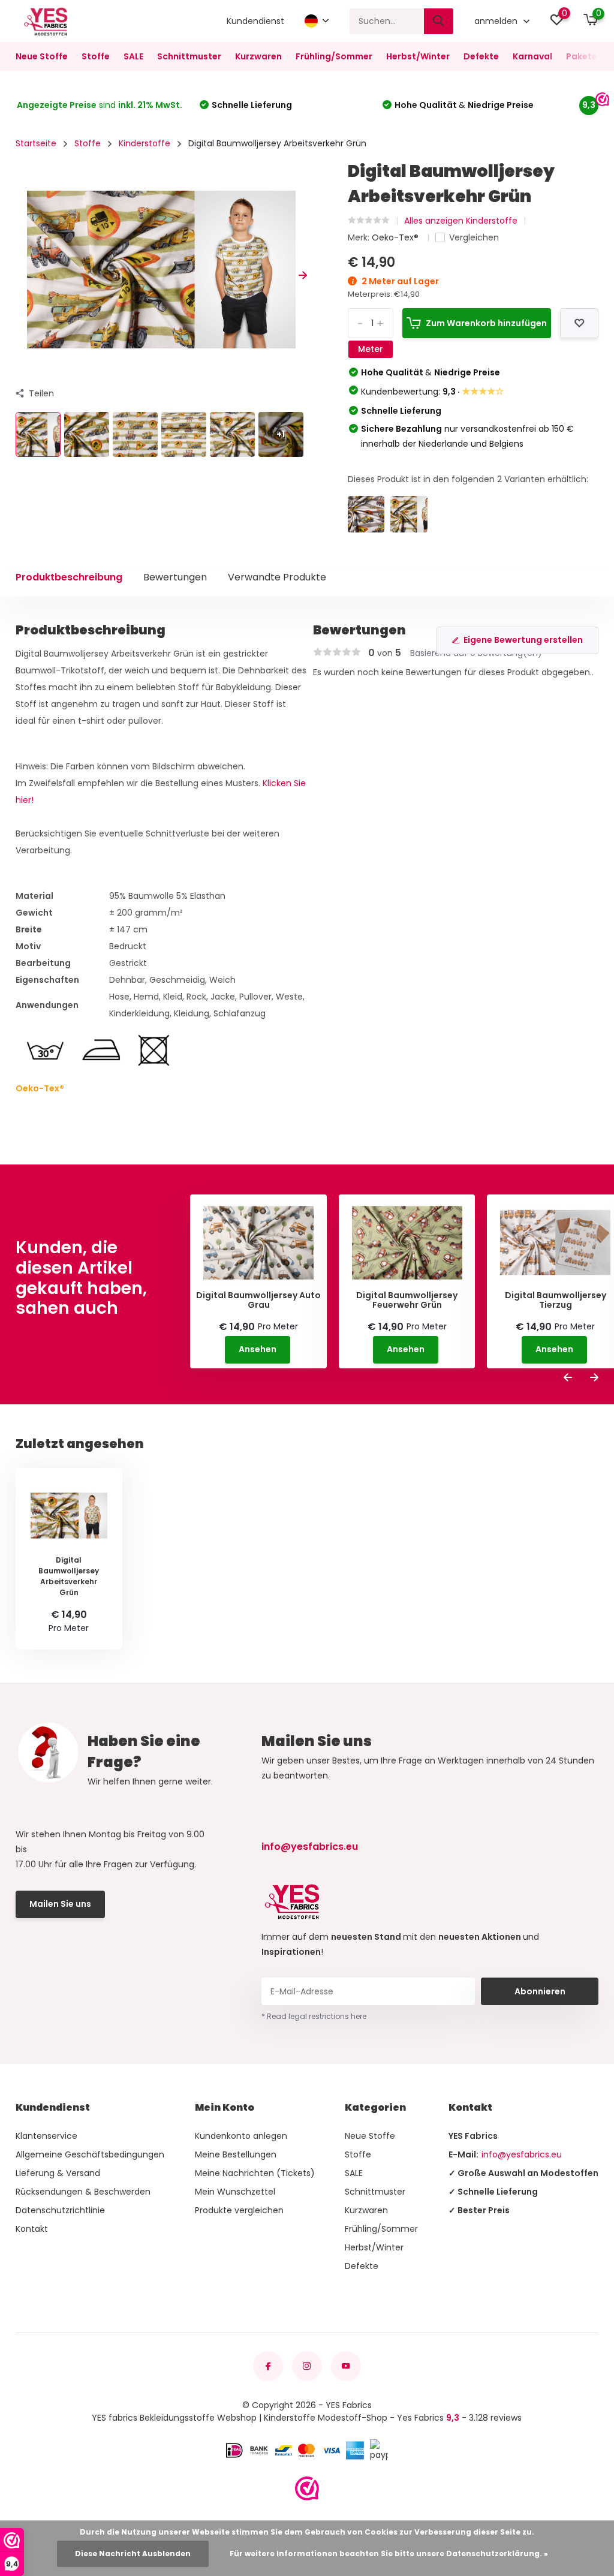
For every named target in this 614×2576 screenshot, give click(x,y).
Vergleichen (474, 237)
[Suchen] (439, 21)
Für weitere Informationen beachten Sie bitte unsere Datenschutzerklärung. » (389, 2554)
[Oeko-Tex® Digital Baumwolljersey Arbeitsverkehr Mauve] (366, 514)
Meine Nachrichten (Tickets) (255, 2173)
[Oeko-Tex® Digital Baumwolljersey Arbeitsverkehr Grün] (409, 514)
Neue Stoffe (42, 56)
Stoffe (96, 56)
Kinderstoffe (145, 143)
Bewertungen (175, 577)
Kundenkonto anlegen (241, 2136)
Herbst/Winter (418, 56)
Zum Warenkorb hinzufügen (486, 323)
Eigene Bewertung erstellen (523, 640)
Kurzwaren (258, 56)
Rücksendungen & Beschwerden (83, 2192)
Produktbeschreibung (69, 577)
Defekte (481, 56)
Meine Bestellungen (236, 2154)
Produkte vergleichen (239, 2210)
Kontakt (32, 2229)
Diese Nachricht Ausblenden (133, 2554)
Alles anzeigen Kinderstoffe (461, 221)
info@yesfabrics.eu (310, 1847)
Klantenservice (46, 2136)
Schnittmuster (189, 56)
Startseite (36, 143)
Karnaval (532, 56)
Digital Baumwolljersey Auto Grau (258, 1301)
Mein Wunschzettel (235, 2192)
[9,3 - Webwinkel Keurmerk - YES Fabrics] (307, 2488)
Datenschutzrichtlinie (60, 2210)
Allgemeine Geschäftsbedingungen (90, 2154)
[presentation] (20, 276)
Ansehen (258, 1349)
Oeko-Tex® (396, 237)
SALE (133, 56)
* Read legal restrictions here (314, 2016)
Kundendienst (255, 21)
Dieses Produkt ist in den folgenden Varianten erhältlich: (468, 479)
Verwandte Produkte (277, 577)
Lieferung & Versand (58, 2173)
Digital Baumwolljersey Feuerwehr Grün (407, 1301)
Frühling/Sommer (334, 56)
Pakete (582, 56)
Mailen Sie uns (60, 1904)
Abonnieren (540, 1991)
